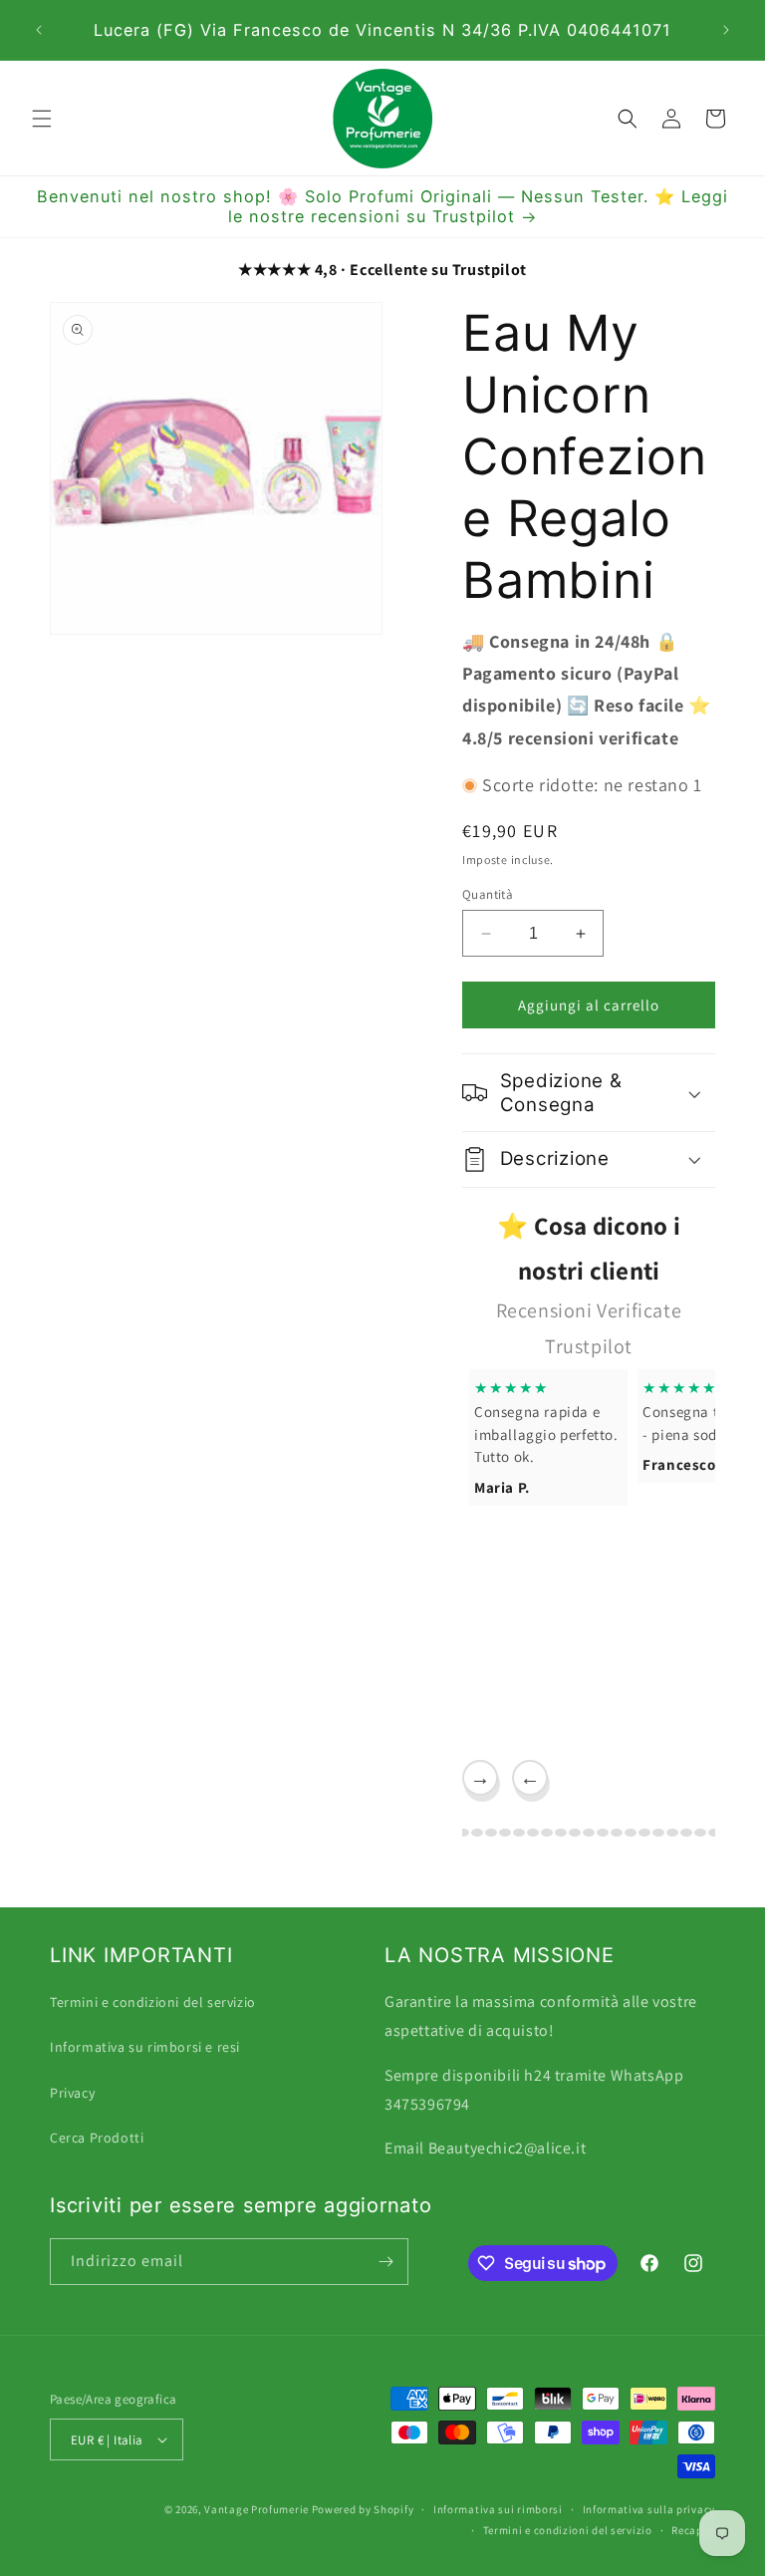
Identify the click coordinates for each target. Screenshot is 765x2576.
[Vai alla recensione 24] (631, 1833)
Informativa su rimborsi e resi (145, 2047)
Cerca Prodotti (97, 2138)
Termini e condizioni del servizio (153, 2002)
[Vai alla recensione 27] (672, 1833)
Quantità (488, 894)
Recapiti (693, 2530)
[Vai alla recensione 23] (617, 1833)
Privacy (72, 2093)
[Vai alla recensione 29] (700, 1833)
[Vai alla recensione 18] (547, 1833)
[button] (42, 119)
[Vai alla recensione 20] (575, 1833)
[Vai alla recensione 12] (463, 1833)
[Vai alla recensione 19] (561, 1833)
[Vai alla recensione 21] (589, 1833)
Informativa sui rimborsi (498, 2509)
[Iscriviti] (385, 2262)
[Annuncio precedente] (39, 30)
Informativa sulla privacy (649, 2509)
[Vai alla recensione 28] (686, 1833)
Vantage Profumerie (256, 2509)
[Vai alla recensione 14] (491, 1833)
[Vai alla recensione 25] (644, 1833)
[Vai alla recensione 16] (519, 1833)
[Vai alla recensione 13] (477, 1833)
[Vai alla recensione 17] (533, 1833)
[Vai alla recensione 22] (603, 1833)
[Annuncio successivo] (726, 30)
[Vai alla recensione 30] (714, 1833)
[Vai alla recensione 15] (505, 1833)
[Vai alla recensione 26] (658, 1833)
